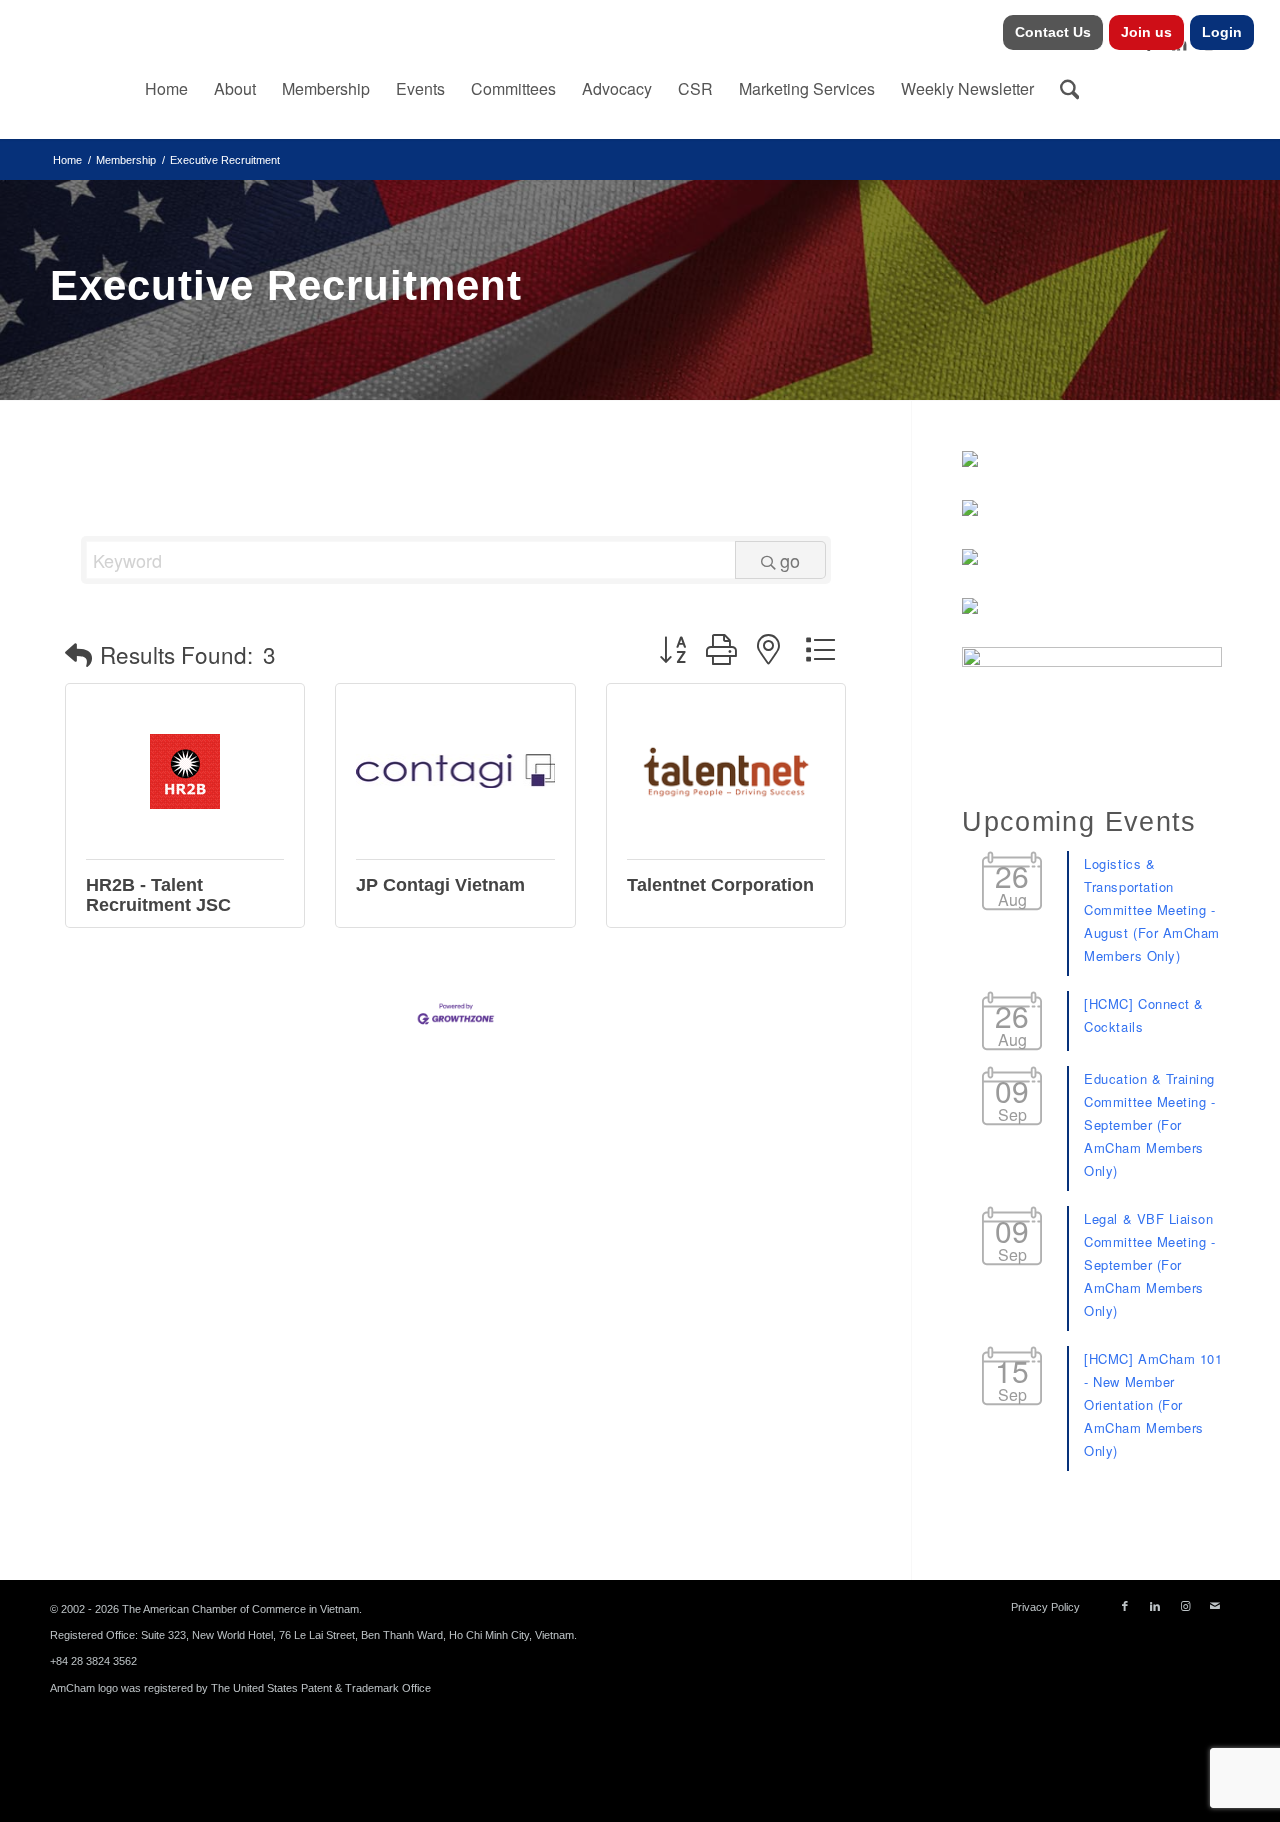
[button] (78, 654)
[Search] (1070, 89)
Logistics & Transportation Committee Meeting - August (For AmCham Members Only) (1151, 909)
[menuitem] (1053, 32)
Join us (1146, 32)
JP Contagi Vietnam (440, 885)
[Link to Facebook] (1125, 1606)
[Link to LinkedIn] (1155, 1606)
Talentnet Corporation (720, 885)
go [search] (790, 560)
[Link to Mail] (1215, 1606)
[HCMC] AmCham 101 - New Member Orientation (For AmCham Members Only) (1153, 1404)
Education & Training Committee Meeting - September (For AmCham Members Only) (1149, 1124)
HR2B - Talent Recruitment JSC (158, 895)
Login (1222, 32)
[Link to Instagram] (1185, 1606)
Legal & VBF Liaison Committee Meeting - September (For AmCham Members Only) (1149, 1264)
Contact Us (1053, 32)
